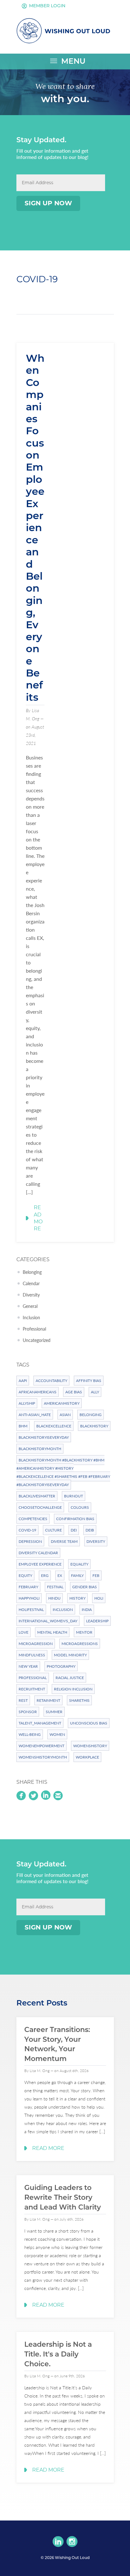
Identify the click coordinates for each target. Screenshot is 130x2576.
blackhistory (94, 1426)
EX (60, 1575)
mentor (84, 1632)
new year (28, 1666)
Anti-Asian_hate (35, 1415)
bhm (23, 1426)
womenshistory (90, 1746)
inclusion (63, 1610)
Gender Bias (85, 1587)
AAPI (23, 1381)
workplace (87, 1757)
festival (55, 1587)
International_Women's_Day (48, 1621)
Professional (34, 1329)
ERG (45, 1575)
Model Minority (70, 1655)
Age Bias (74, 1392)
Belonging (32, 1272)
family (77, 1575)
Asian (65, 1415)
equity (25, 1575)
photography (61, 1666)
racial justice (70, 1678)
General (30, 1306)
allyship (27, 1403)
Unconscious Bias (89, 1723)
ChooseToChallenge (40, 1507)
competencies (33, 1519)
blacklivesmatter (37, 1496)
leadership (97, 1621)
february (28, 1587)
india (87, 1610)
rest (23, 1700)
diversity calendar (38, 1553)
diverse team (64, 1541)
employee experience (40, 1564)
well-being (30, 1734)
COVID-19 (27, 1530)
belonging (91, 1415)
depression (30, 1541)
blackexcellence (54, 1426)
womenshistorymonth (43, 1757)
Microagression (36, 1644)
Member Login (43, 6)
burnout (74, 1496)
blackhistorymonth (40, 1449)
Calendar (31, 1283)
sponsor (28, 1712)
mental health (52, 1632)
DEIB (90, 1530)
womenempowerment (41, 1746)
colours (80, 1507)
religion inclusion (73, 1689)
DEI (74, 1530)
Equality (79, 1564)
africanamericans (38, 1392)
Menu (67, 61)
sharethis (79, 1700)
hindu (54, 1598)
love (24, 1632)
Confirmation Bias (75, 1519)
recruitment (32, 1689)
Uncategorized (37, 1340)
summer (54, 1712)
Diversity (31, 1295)
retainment (48, 1700)
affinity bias (89, 1381)
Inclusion (31, 1317)
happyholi (29, 1598)
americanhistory (62, 1403)
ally (95, 1392)
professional (33, 1678)
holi (99, 1598)
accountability (51, 1381)
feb (96, 1575)
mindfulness (32, 1655)
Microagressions (80, 1644)
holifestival (31, 1610)
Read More (38, 1218)
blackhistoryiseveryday (44, 1437)
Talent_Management (40, 1723)
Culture (53, 1530)
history (77, 1598)
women (57, 1734)
